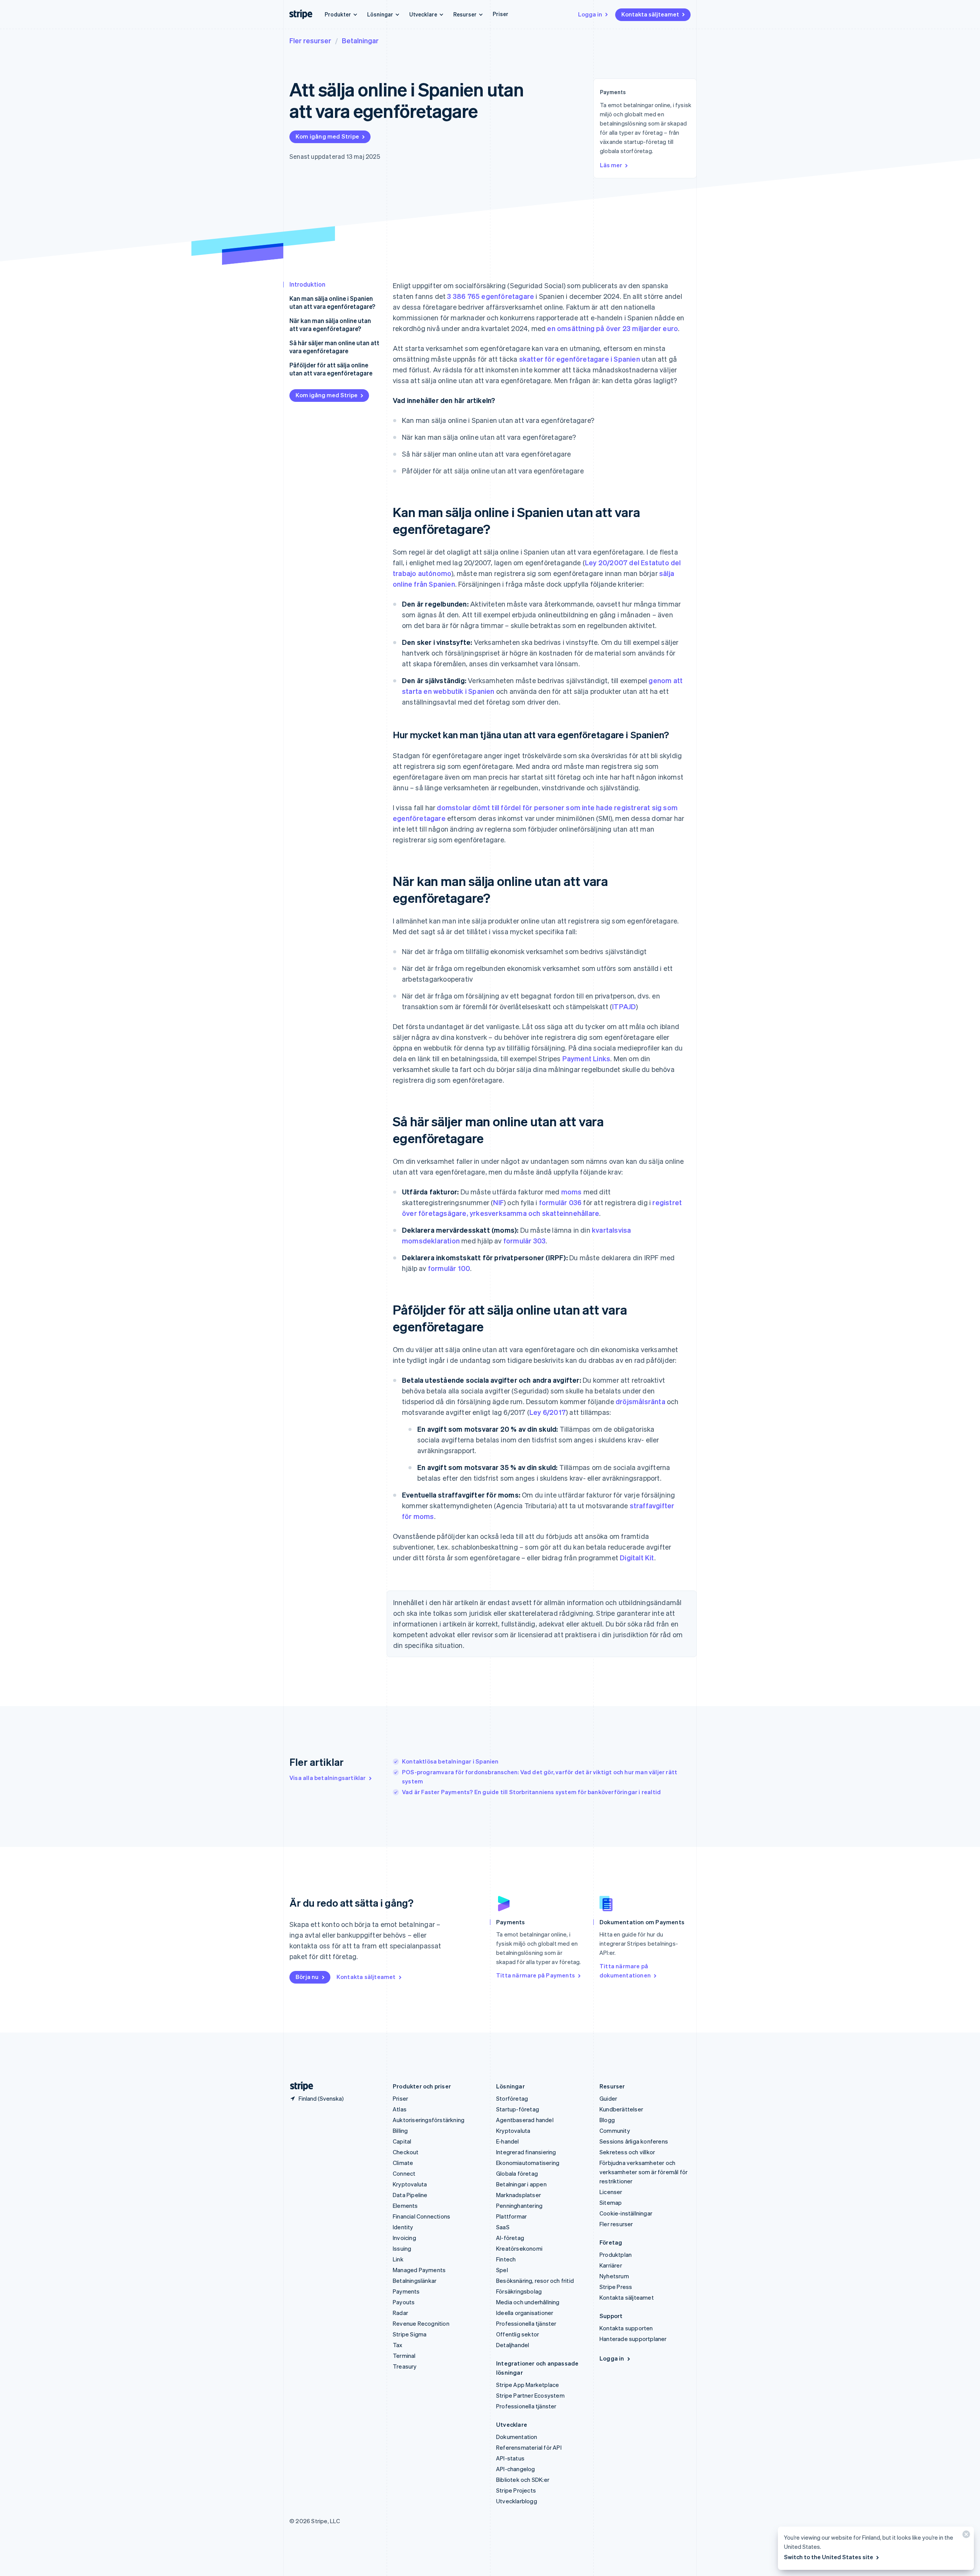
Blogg (607, 2120)
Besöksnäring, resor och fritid (535, 2281)
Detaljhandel (513, 2345)
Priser (501, 14)
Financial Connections (421, 2216)
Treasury (405, 2366)
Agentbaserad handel (525, 2120)
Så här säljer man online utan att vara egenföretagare (334, 347)
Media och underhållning (528, 2302)
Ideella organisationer (525, 2313)
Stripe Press (616, 2287)
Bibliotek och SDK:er (523, 2480)
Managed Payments (419, 2270)
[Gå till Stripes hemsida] (299, 2086)
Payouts (404, 2302)
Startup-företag (518, 2109)
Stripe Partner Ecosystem (530, 2395)
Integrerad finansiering (526, 2152)
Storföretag (512, 2098)
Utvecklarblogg (517, 2501)
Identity (403, 2227)
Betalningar (360, 40)
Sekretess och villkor (627, 2152)
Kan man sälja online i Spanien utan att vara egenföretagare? (332, 302)
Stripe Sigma (410, 2334)
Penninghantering (519, 2206)
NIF (498, 1202)
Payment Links (586, 1058)
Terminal (404, 2356)
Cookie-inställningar (626, 2213)
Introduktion (307, 284)
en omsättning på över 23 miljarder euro (612, 328)
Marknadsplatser (519, 2195)
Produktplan (616, 2255)
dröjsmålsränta (640, 1401)
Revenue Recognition (421, 2323)
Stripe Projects (516, 2490)
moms (572, 1192)
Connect (404, 2173)
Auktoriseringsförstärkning (429, 2120)
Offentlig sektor (518, 2334)
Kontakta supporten (626, 2328)
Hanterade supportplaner (633, 2339)
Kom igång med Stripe (327, 136)
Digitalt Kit (637, 1557)
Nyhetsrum (614, 2276)
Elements (405, 2206)
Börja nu (307, 1977)
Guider (608, 2098)
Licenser (611, 2192)
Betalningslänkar (415, 2281)
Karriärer (611, 2265)
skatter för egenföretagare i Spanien (580, 359)
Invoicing (404, 2238)
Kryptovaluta (410, 2184)
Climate (403, 2163)
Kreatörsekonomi (519, 2248)
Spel (502, 2270)
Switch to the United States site (829, 2557)
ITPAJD (624, 1006)
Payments (406, 2291)
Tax (398, 2345)
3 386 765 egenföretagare (491, 296)
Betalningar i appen (521, 2184)
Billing (400, 2131)
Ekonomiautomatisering (528, 2163)
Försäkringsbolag (519, 2291)
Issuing (402, 2248)
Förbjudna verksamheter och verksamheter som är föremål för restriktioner (644, 2172)
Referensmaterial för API (529, 2447)
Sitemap (611, 2202)
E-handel (508, 2141)
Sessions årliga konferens (634, 2141)
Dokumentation (517, 2437)
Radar (400, 2313)
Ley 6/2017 (548, 1412)
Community (615, 2131)
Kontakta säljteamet (650, 14)
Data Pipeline (410, 2195)
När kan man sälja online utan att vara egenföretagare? (330, 325)
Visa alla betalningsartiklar (328, 1778)
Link (398, 2259)
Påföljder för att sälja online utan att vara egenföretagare (331, 369)
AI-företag (510, 2238)
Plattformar (511, 2216)
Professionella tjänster (526, 2323)
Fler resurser (310, 40)
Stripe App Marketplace (528, 2385)
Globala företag (517, 2173)
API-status (510, 2458)
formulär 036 (560, 1202)
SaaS (503, 2227)
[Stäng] (965, 2536)
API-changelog (516, 2469)
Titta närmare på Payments (536, 1975)
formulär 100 (449, 1268)
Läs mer (611, 165)
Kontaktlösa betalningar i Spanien (450, 1761)
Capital (402, 2141)
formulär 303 (524, 1241)
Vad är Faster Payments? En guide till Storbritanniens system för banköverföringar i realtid (531, 1792)
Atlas (400, 2109)
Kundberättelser (621, 2109)
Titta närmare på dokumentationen (625, 1971)
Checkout (406, 2152)
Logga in (590, 14)
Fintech (506, 2259)
